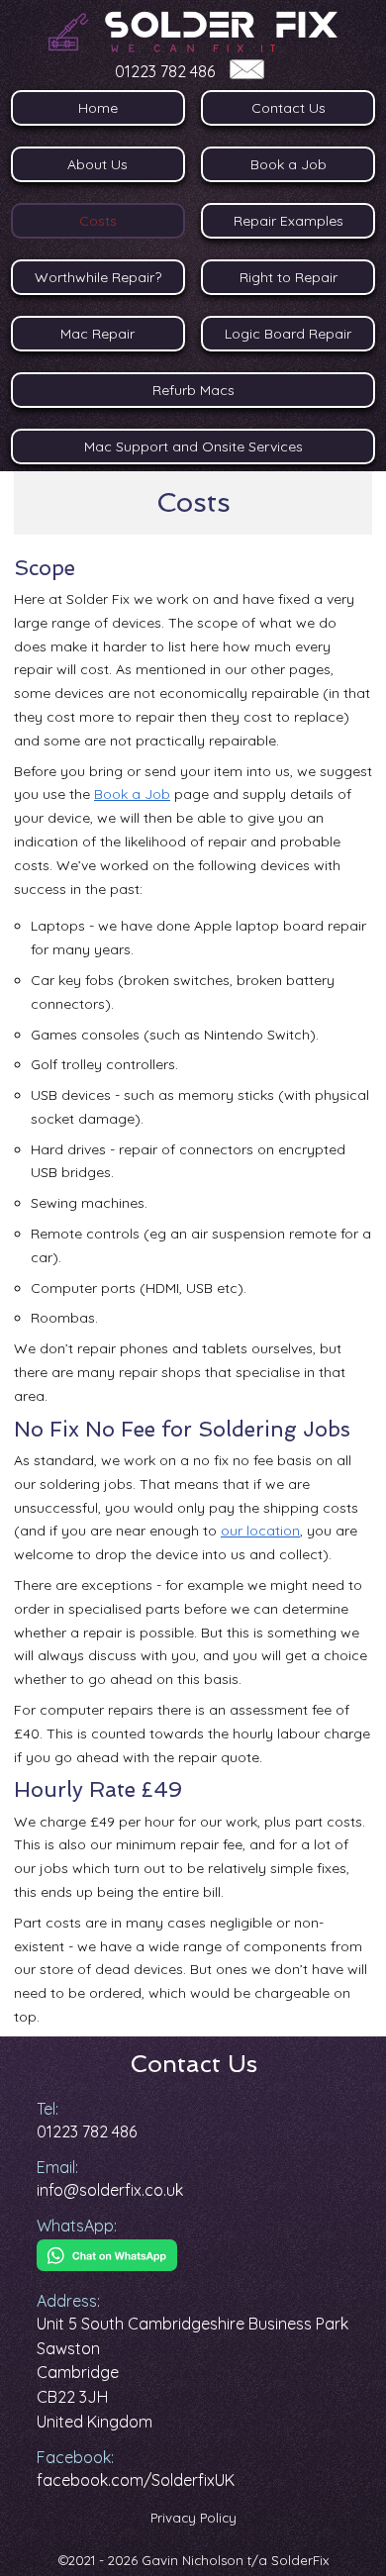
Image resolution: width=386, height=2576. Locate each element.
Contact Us (289, 108)
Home (98, 108)
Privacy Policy (193, 2518)
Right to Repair (289, 277)
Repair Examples (289, 221)
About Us (97, 164)
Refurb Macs (193, 390)
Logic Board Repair (288, 334)
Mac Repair (97, 334)
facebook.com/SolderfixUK (136, 2480)
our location (260, 1531)
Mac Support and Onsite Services (193, 446)
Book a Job (289, 164)
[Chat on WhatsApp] (107, 2265)
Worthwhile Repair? (98, 277)
